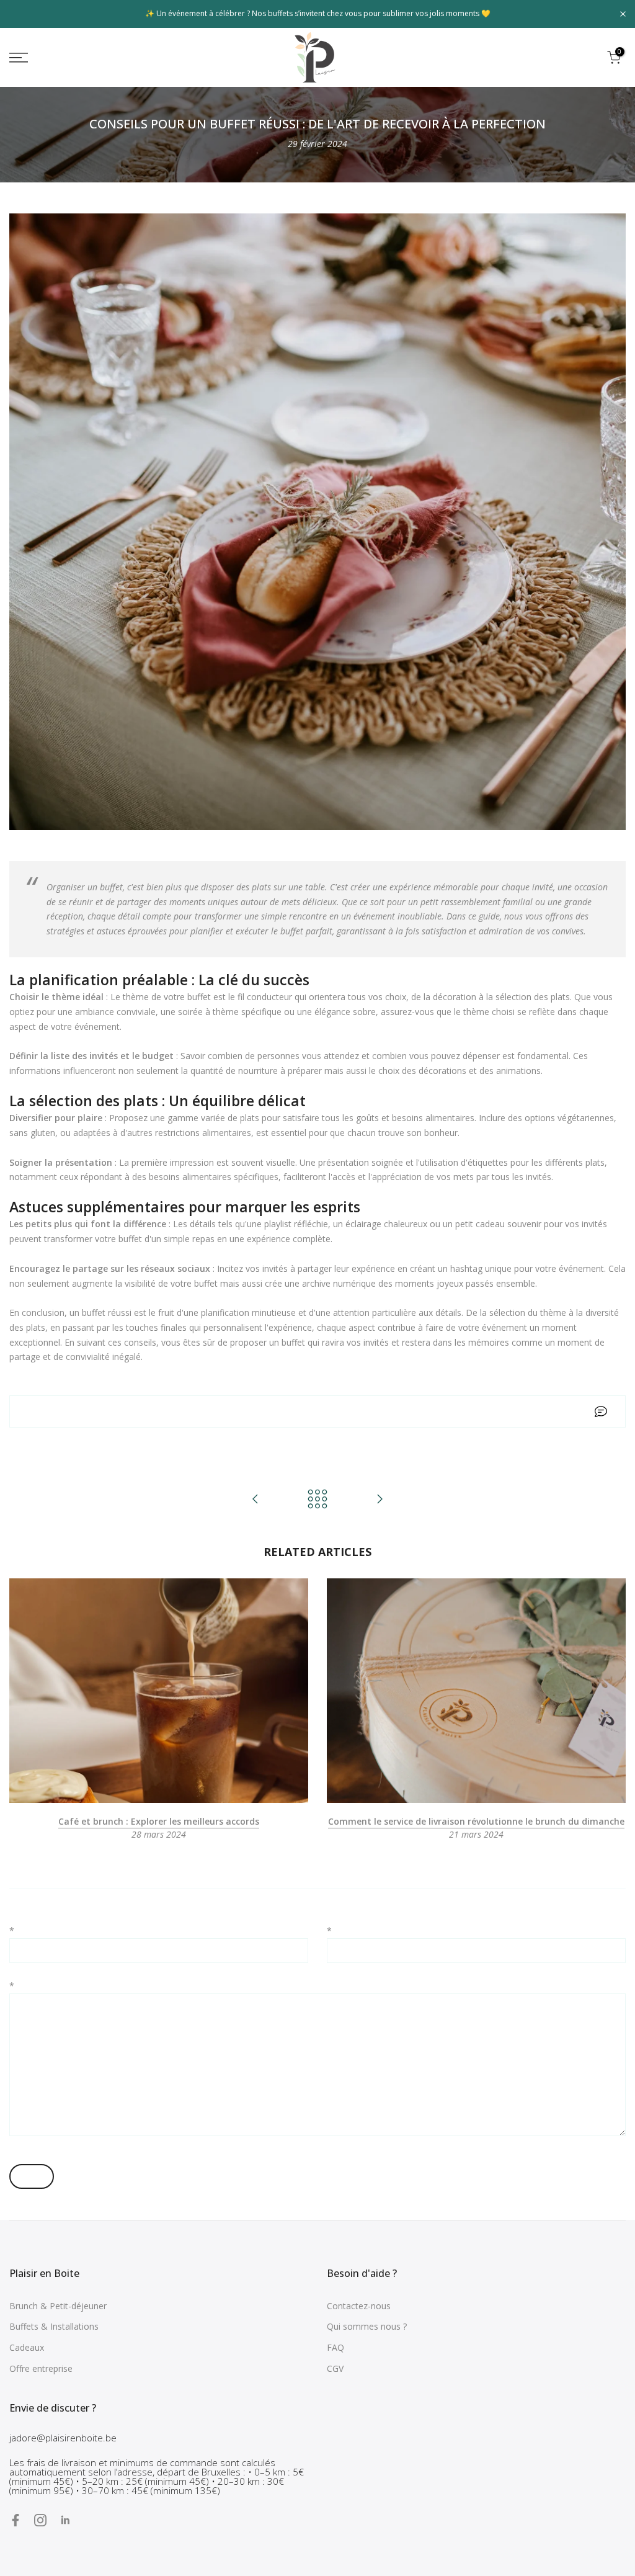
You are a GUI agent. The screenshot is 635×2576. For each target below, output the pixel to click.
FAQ (335, 2347)
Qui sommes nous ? (367, 2326)
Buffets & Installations (54, 2326)
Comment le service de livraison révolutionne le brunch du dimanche (476, 1821)
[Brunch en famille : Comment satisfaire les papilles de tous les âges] (380, 1500)
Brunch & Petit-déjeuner (58, 2306)
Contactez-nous (359, 2306)
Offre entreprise (41, 2368)
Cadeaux (27, 2347)
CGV (335, 2368)
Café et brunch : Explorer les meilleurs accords (159, 1821)
